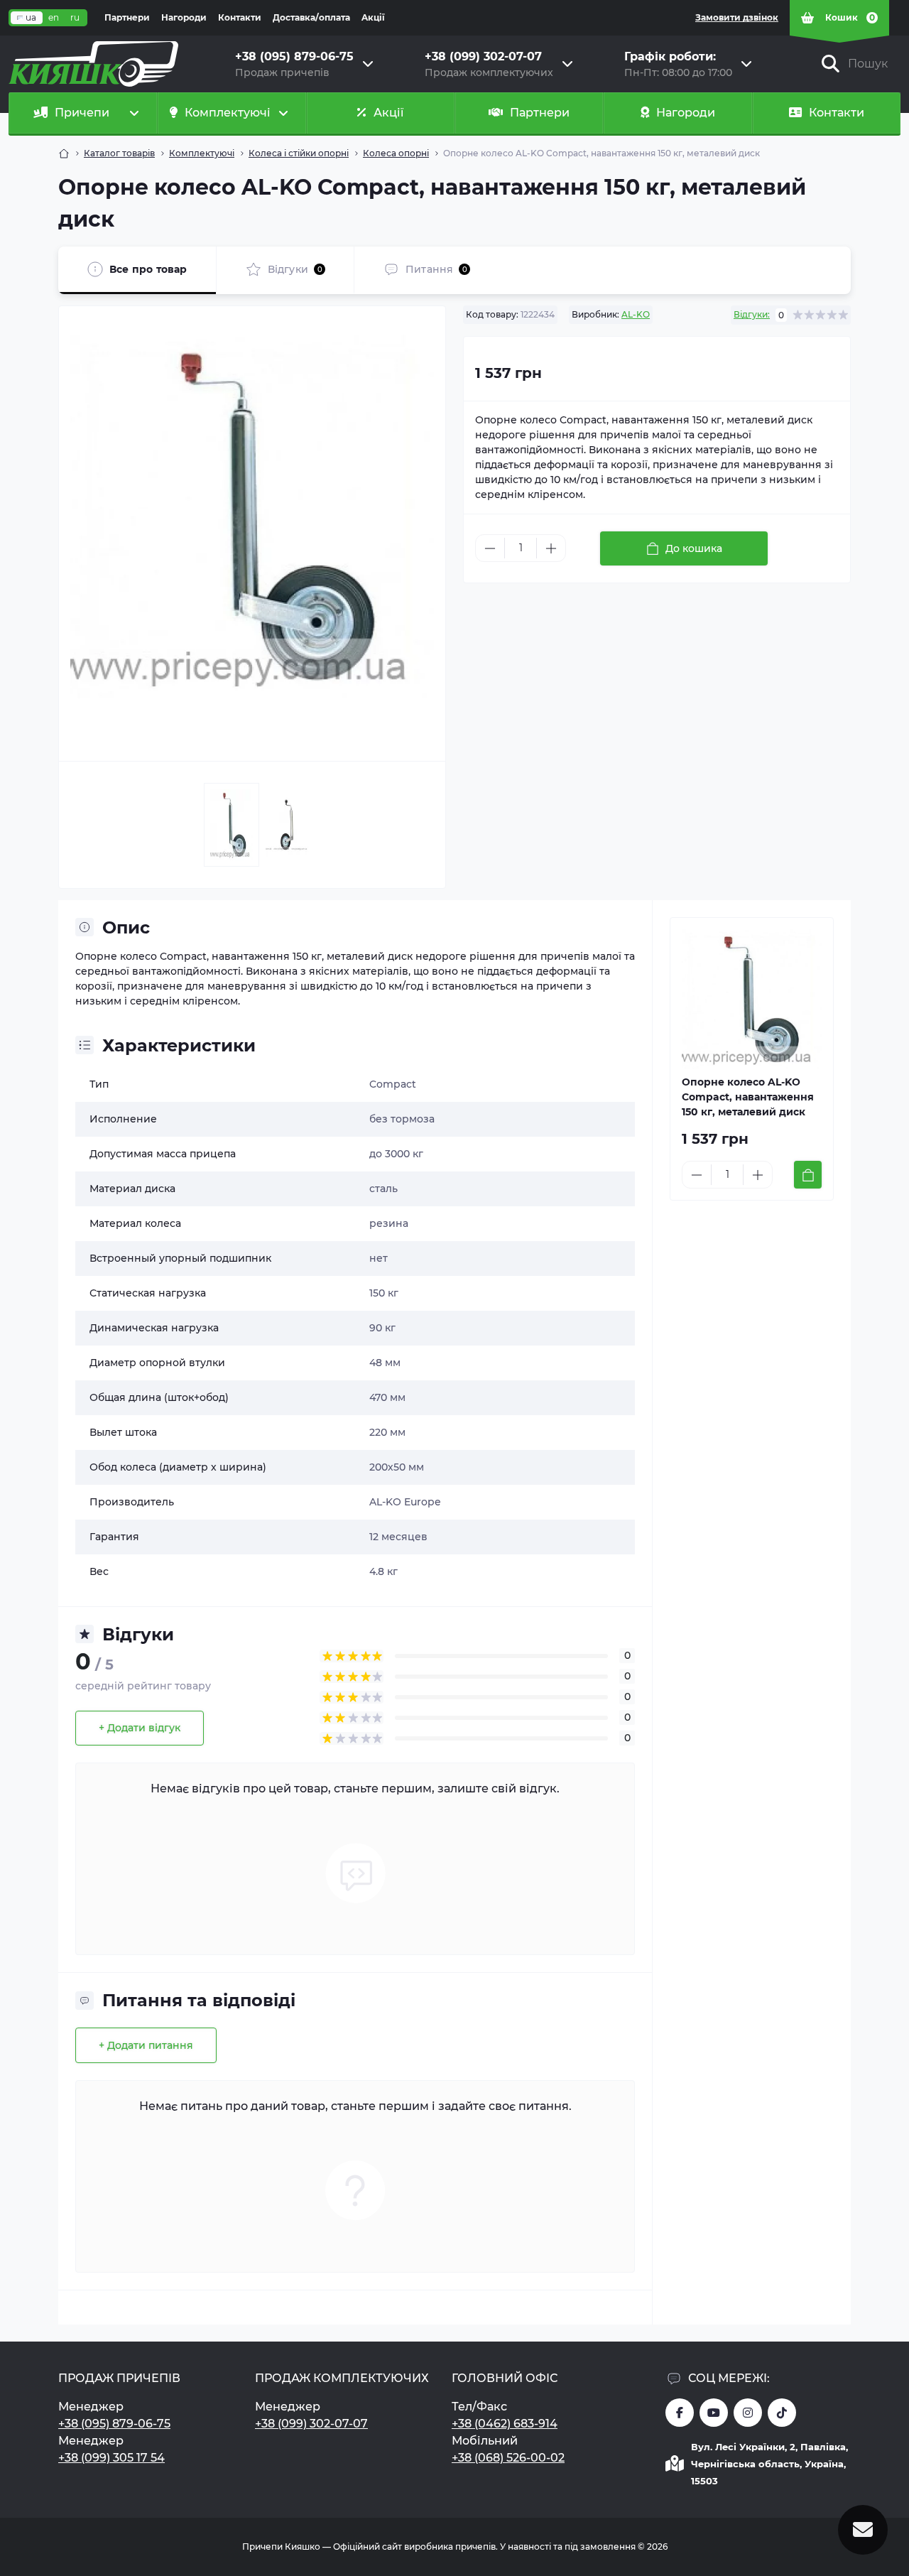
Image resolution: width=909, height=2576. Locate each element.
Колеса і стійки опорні (299, 153)
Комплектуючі (202, 153)
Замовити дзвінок (737, 17)
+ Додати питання (146, 2045)
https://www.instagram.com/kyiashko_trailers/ (748, 2413)
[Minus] (490, 548)
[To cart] (808, 1175)
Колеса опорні (396, 153)
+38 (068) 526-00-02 (508, 2458)
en (54, 17)
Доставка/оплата (311, 17)
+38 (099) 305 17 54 (111, 2458)
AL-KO (636, 314)
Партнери (127, 17)
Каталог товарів (119, 153)
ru (75, 17)
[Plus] (551, 548)
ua (31, 17)
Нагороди (184, 17)
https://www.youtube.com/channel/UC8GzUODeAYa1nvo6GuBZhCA (714, 2413)
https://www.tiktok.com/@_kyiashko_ (782, 2413)
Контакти (240, 17)
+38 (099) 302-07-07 (311, 2424)
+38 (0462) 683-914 (505, 2424)
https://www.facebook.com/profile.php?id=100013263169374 (680, 2413)
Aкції (373, 17)
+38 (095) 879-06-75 (114, 2424)
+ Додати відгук (140, 1728)
